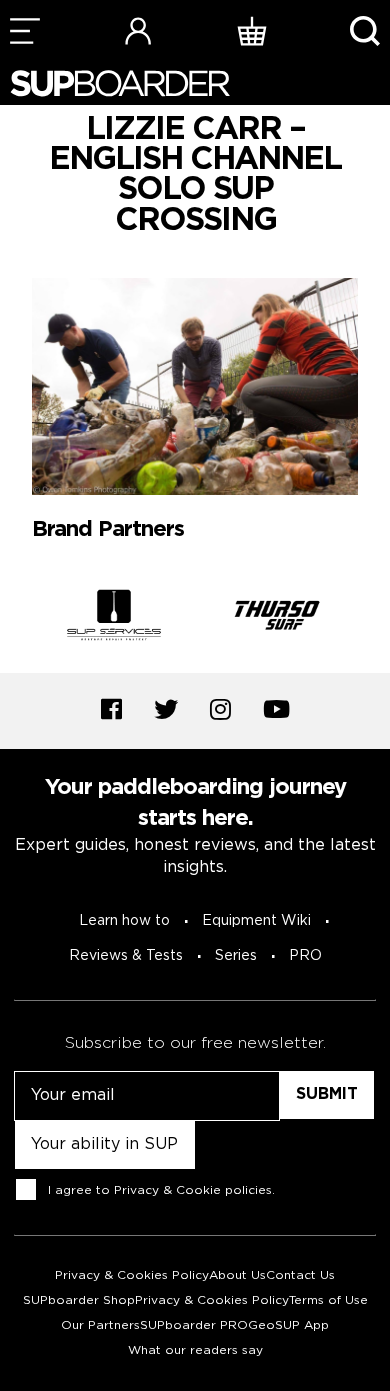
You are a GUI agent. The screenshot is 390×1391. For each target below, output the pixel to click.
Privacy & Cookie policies (193, 1190)
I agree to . (161, 1190)
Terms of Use (328, 1300)
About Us (237, 1275)
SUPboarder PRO (194, 1325)
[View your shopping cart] (252, 30)
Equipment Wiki (256, 921)
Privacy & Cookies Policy (132, 1275)
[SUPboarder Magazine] (120, 83)
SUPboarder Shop (79, 1300)
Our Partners (100, 1325)
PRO (305, 956)
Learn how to (124, 921)
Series (236, 956)
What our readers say (195, 1350)
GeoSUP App (288, 1325)
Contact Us (300, 1275)
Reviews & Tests (126, 956)
